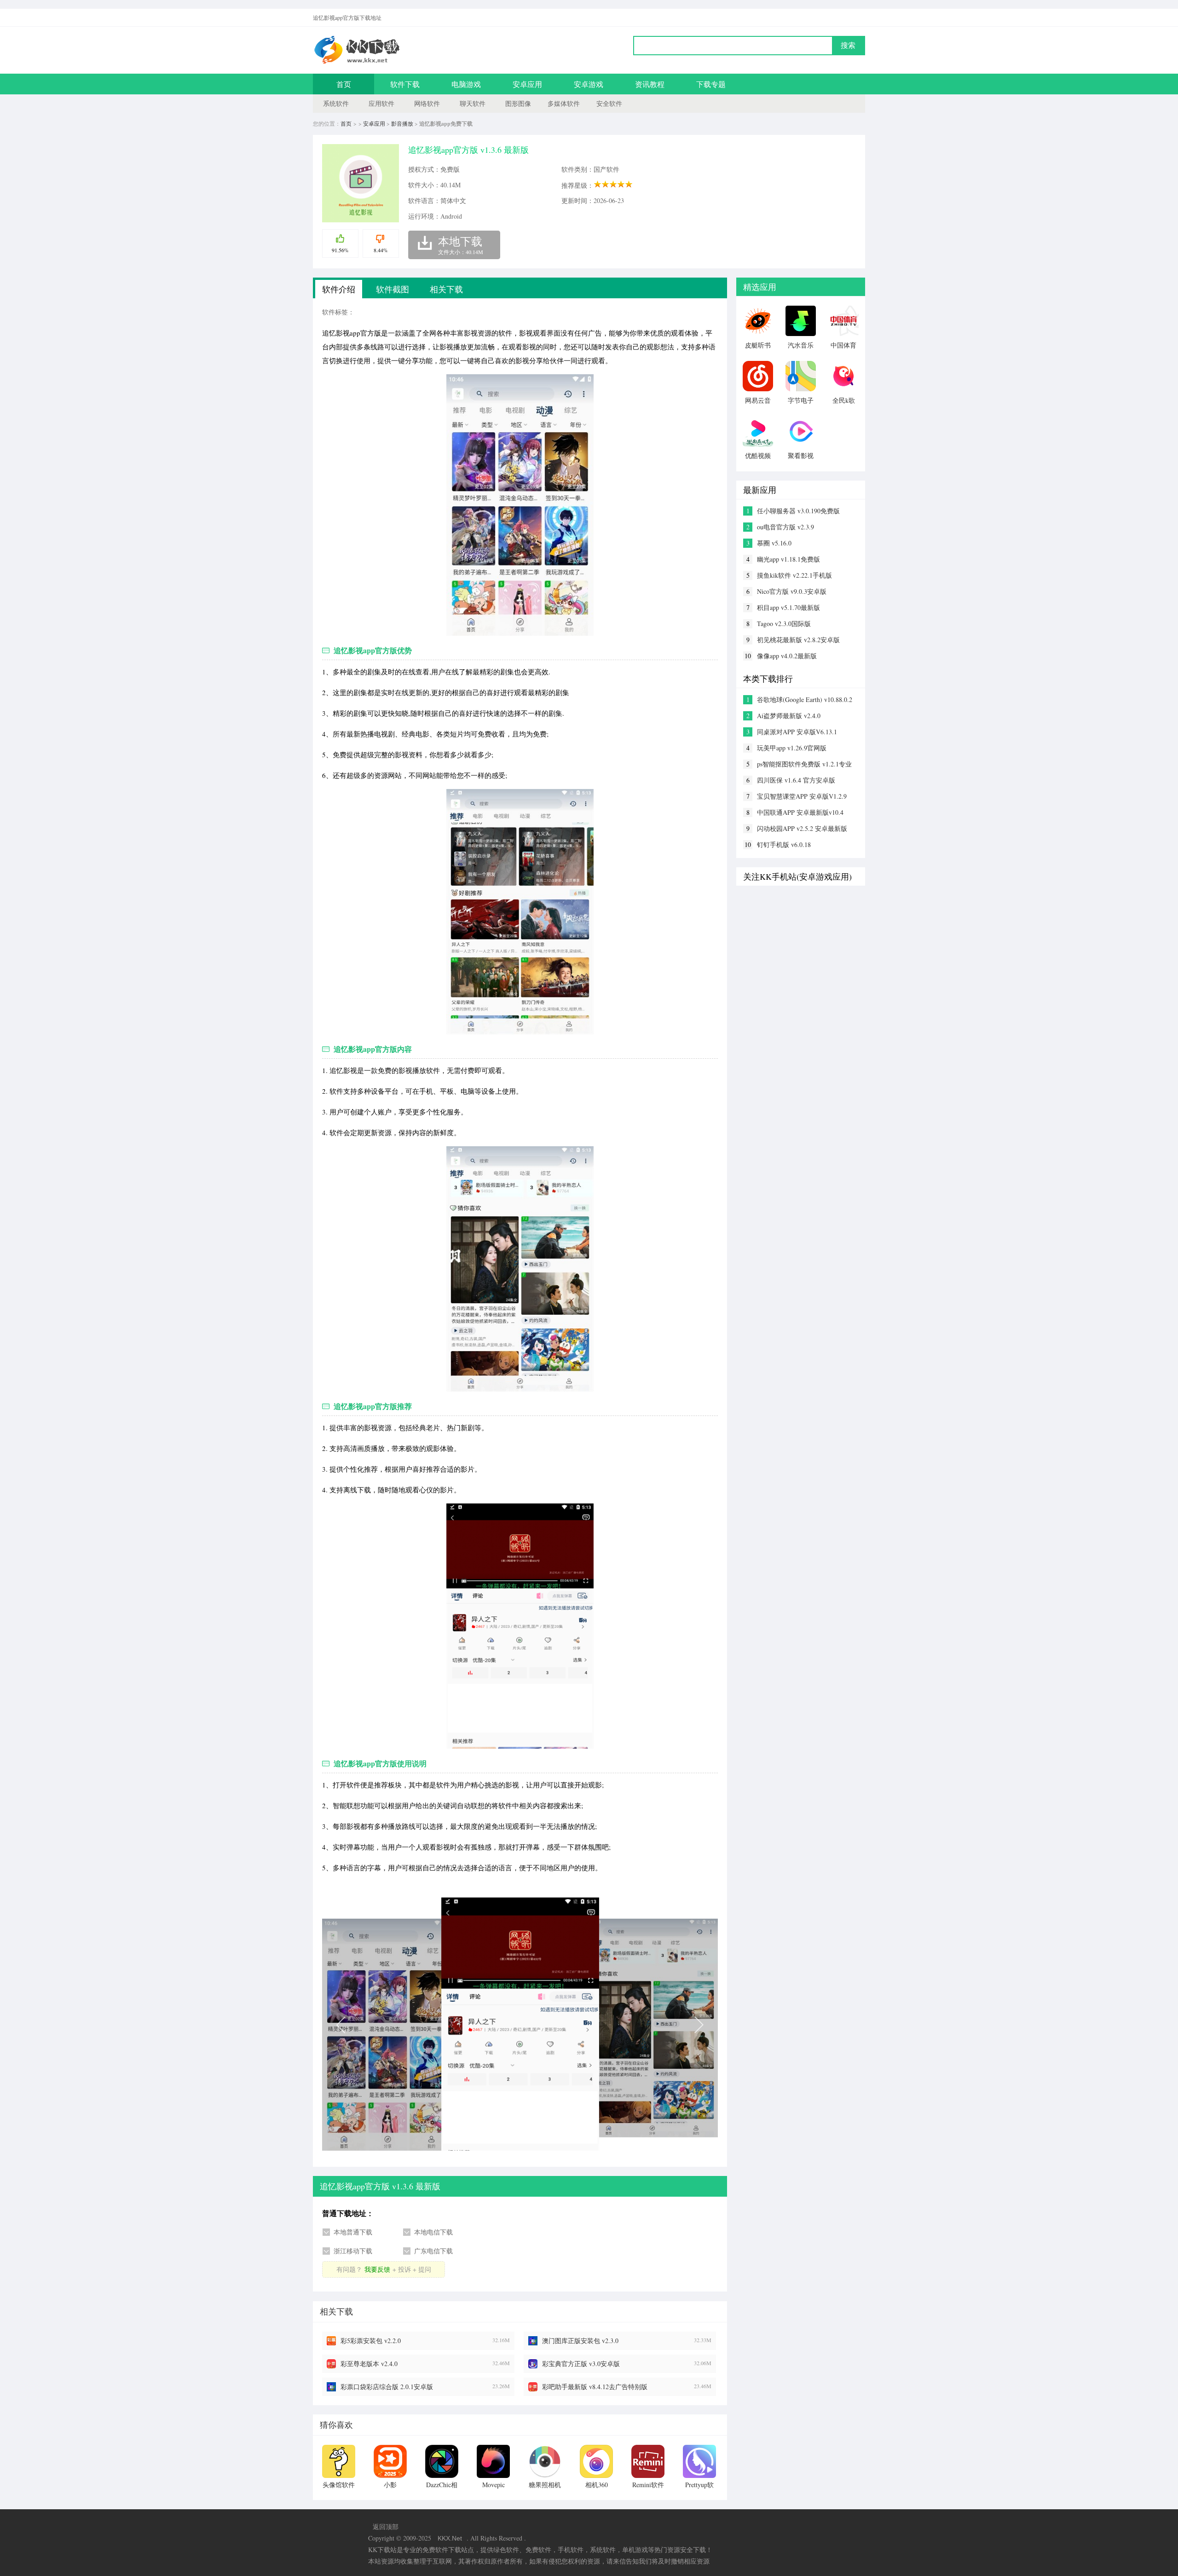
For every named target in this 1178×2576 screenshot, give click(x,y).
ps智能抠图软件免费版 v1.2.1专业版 (804, 764)
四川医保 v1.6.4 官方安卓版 (796, 780)
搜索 (848, 45)
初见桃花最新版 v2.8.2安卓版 (798, 640)
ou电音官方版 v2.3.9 (785, 527)
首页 (344, 84)
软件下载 (405, 84)
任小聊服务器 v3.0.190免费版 (798, 511)
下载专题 (711, 84)
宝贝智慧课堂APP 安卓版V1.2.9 (802, 796)
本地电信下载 (433, 2232)
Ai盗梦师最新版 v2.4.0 (789, 716)
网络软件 (427, 103)
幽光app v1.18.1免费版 (788, 559)
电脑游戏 (466, 84)
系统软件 (336, 103)
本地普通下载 (353, 2232)
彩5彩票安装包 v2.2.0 (371, 2341)
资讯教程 (650, 84)
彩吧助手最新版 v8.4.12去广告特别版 (595, 2387)
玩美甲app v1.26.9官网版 (792, 748)
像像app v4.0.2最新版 (787, 656)
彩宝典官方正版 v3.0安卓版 (581, 2364)
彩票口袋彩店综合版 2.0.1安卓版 (387, 2387)
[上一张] (421, 2024)
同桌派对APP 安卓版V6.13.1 (797, 732)
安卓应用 (527, 84)
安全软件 (609, 103)
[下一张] (619, 2024)
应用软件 (381, 103)
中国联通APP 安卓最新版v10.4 (800, 812)
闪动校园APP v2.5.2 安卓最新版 (802, 828)
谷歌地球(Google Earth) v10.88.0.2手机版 (805, 700)
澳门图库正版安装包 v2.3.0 (580, 2341)
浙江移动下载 (353, 2251)
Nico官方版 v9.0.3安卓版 (792, 591)
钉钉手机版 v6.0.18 (784, 844)
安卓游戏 (589, 84)
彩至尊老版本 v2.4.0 (369, 2364)
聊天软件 (473, 103)
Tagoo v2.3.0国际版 (784, 624)
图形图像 (518, 103)
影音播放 (402, 123)
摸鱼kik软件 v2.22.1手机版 (794, 575)
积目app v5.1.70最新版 (788, 607)
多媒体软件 (564, 103)
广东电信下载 (433, 2251)
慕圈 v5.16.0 (774, 543)
